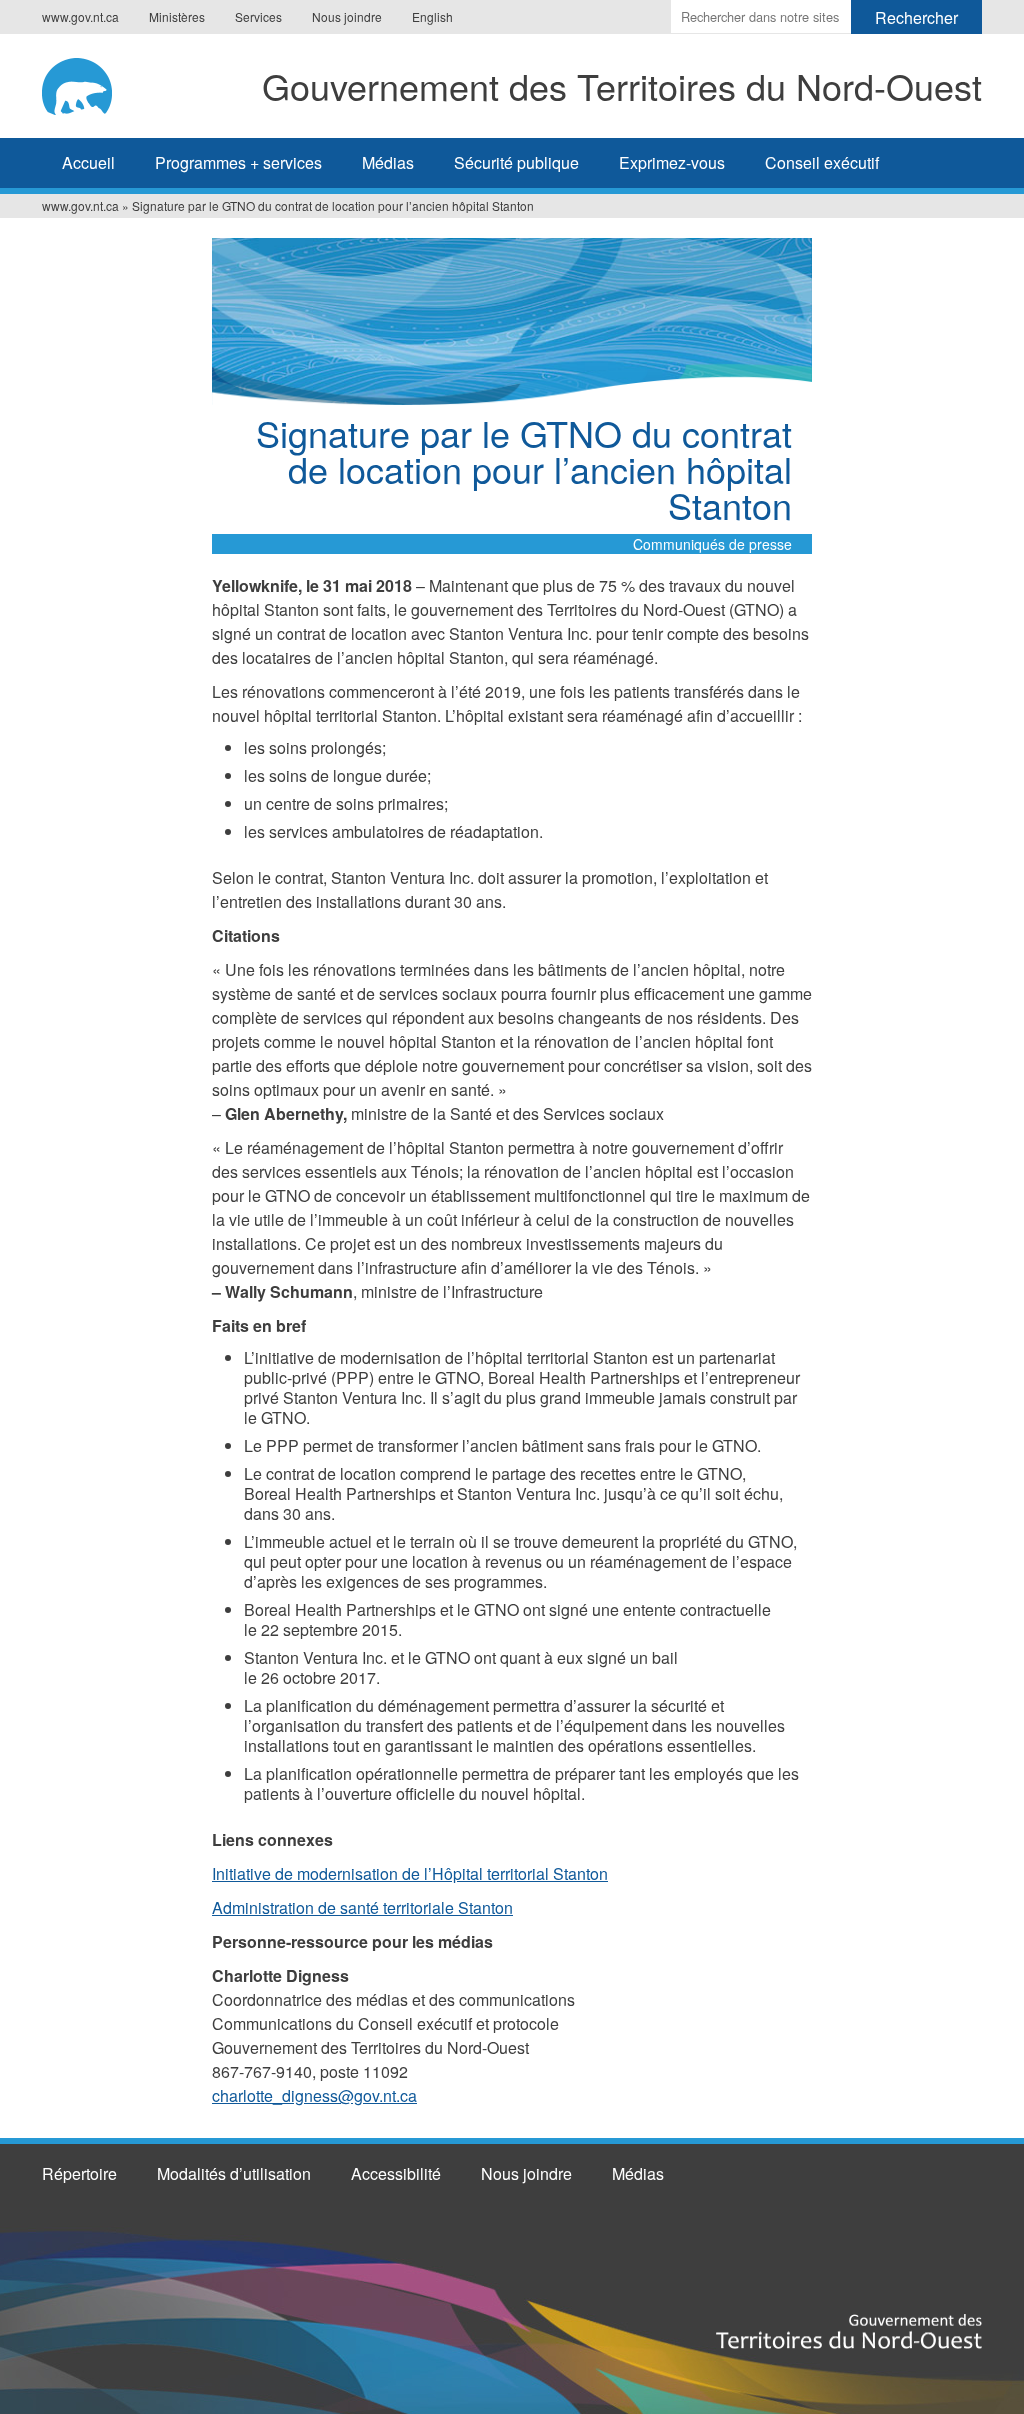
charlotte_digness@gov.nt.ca (314, 2095)
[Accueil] (83, 83)
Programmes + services (238, 162)
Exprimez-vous (672, 162)
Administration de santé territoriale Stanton (362, 1907)
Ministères (177, 16)
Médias (388, 162)
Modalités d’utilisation (234, 2173)
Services (258, 16)
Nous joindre (347, 16)
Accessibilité (396, 2173)
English (432, 16)
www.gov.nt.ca (80, 16)
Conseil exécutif (822, 162)
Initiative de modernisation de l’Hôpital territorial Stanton (410, 1873)
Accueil (88, 162)
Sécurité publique (516, 162)
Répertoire (79, 2173)
